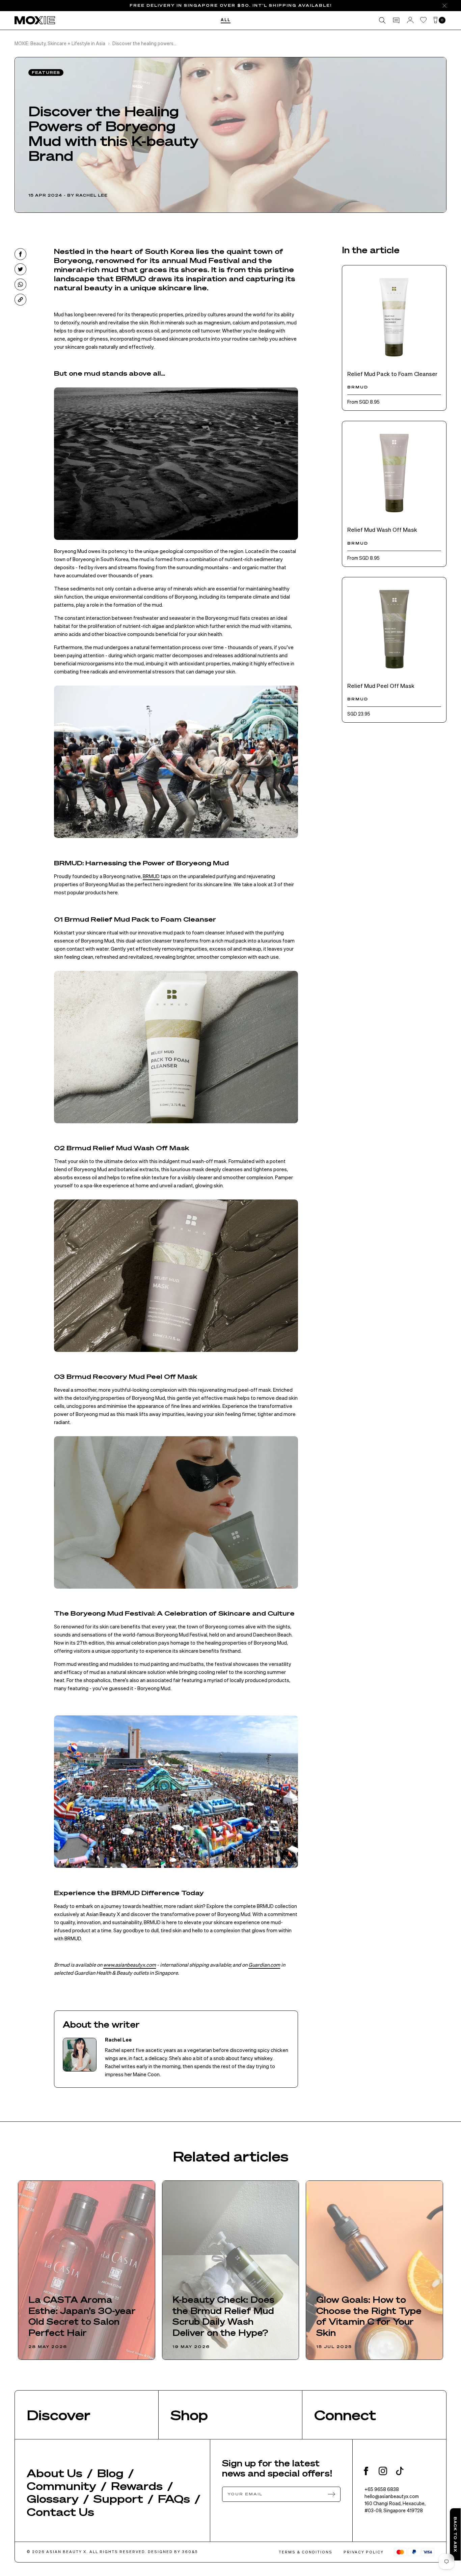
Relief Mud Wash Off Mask (382, 529)
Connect (345, 2415)
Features (46, 73)
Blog (110, 2473)
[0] (436, 20)
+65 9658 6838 (382, 2489)
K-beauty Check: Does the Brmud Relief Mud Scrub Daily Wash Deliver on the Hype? (223, 2316)
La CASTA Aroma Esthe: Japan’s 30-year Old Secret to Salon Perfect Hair (82, 2316)
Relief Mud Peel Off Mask (381, 686)
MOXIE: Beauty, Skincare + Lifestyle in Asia (60, 43)
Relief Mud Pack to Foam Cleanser (392, 374)
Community (61, 2486)
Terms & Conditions (306, 2552)
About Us (55, 2473)
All (226, 20)
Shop (189, 2415)
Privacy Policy (364, 2552)
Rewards (137, 2486)
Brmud (358, 387)
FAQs (174, 2498)
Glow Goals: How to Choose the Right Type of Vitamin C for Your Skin (369, 2316)
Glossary (53, 2498)
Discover (59, 2415)
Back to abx (455, 2534)
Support (118, 2498)
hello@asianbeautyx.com (392, 2496)
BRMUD (151, 876)
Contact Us (60, 2512)
